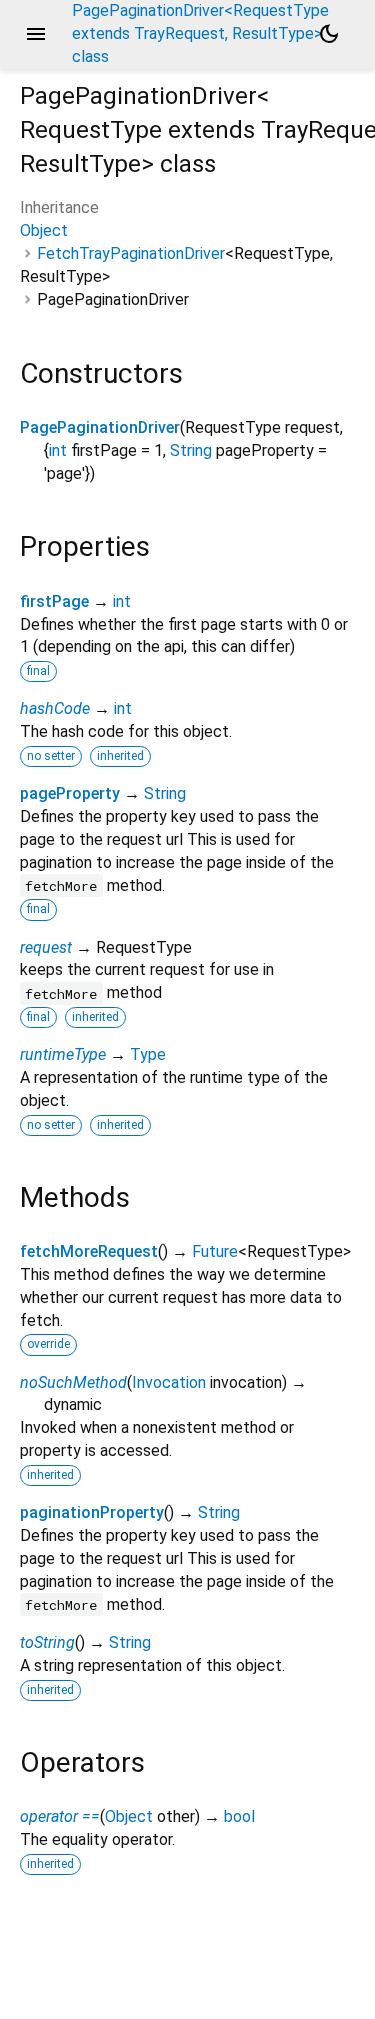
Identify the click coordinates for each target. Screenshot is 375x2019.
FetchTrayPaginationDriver (131, 253)
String (191, 450)
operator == (60, 1816)
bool (239, 1816)
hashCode (55, 708)
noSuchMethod (73, 1382)
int (58, 450)
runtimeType (63, 1054)
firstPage (54, 601)
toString (47, 1642)
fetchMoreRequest (89, 1251)
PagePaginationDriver (100, 427)
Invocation (169, 1382)
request (46, 947)
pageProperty (70, 793)
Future (215, 1251)
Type (148, 1054)
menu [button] (36, 34)
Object (44, 230)
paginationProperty (92, 1512)
